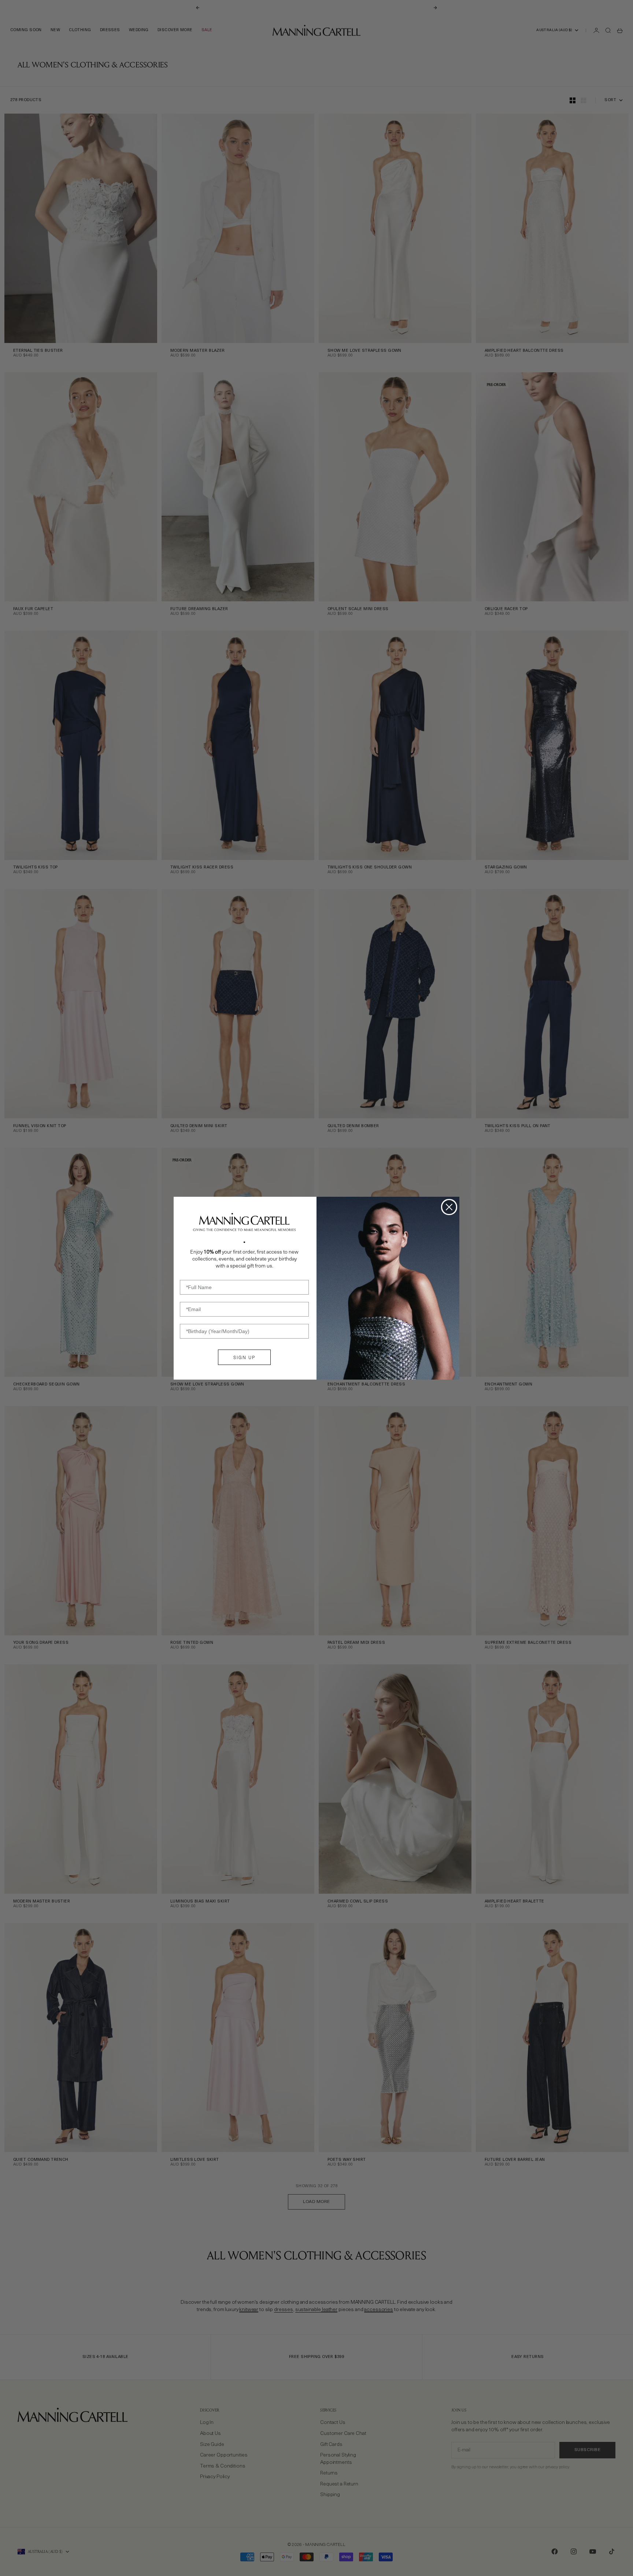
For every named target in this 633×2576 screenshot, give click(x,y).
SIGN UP (244, 1357)
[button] (244, 1222)
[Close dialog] (449, 1207)
